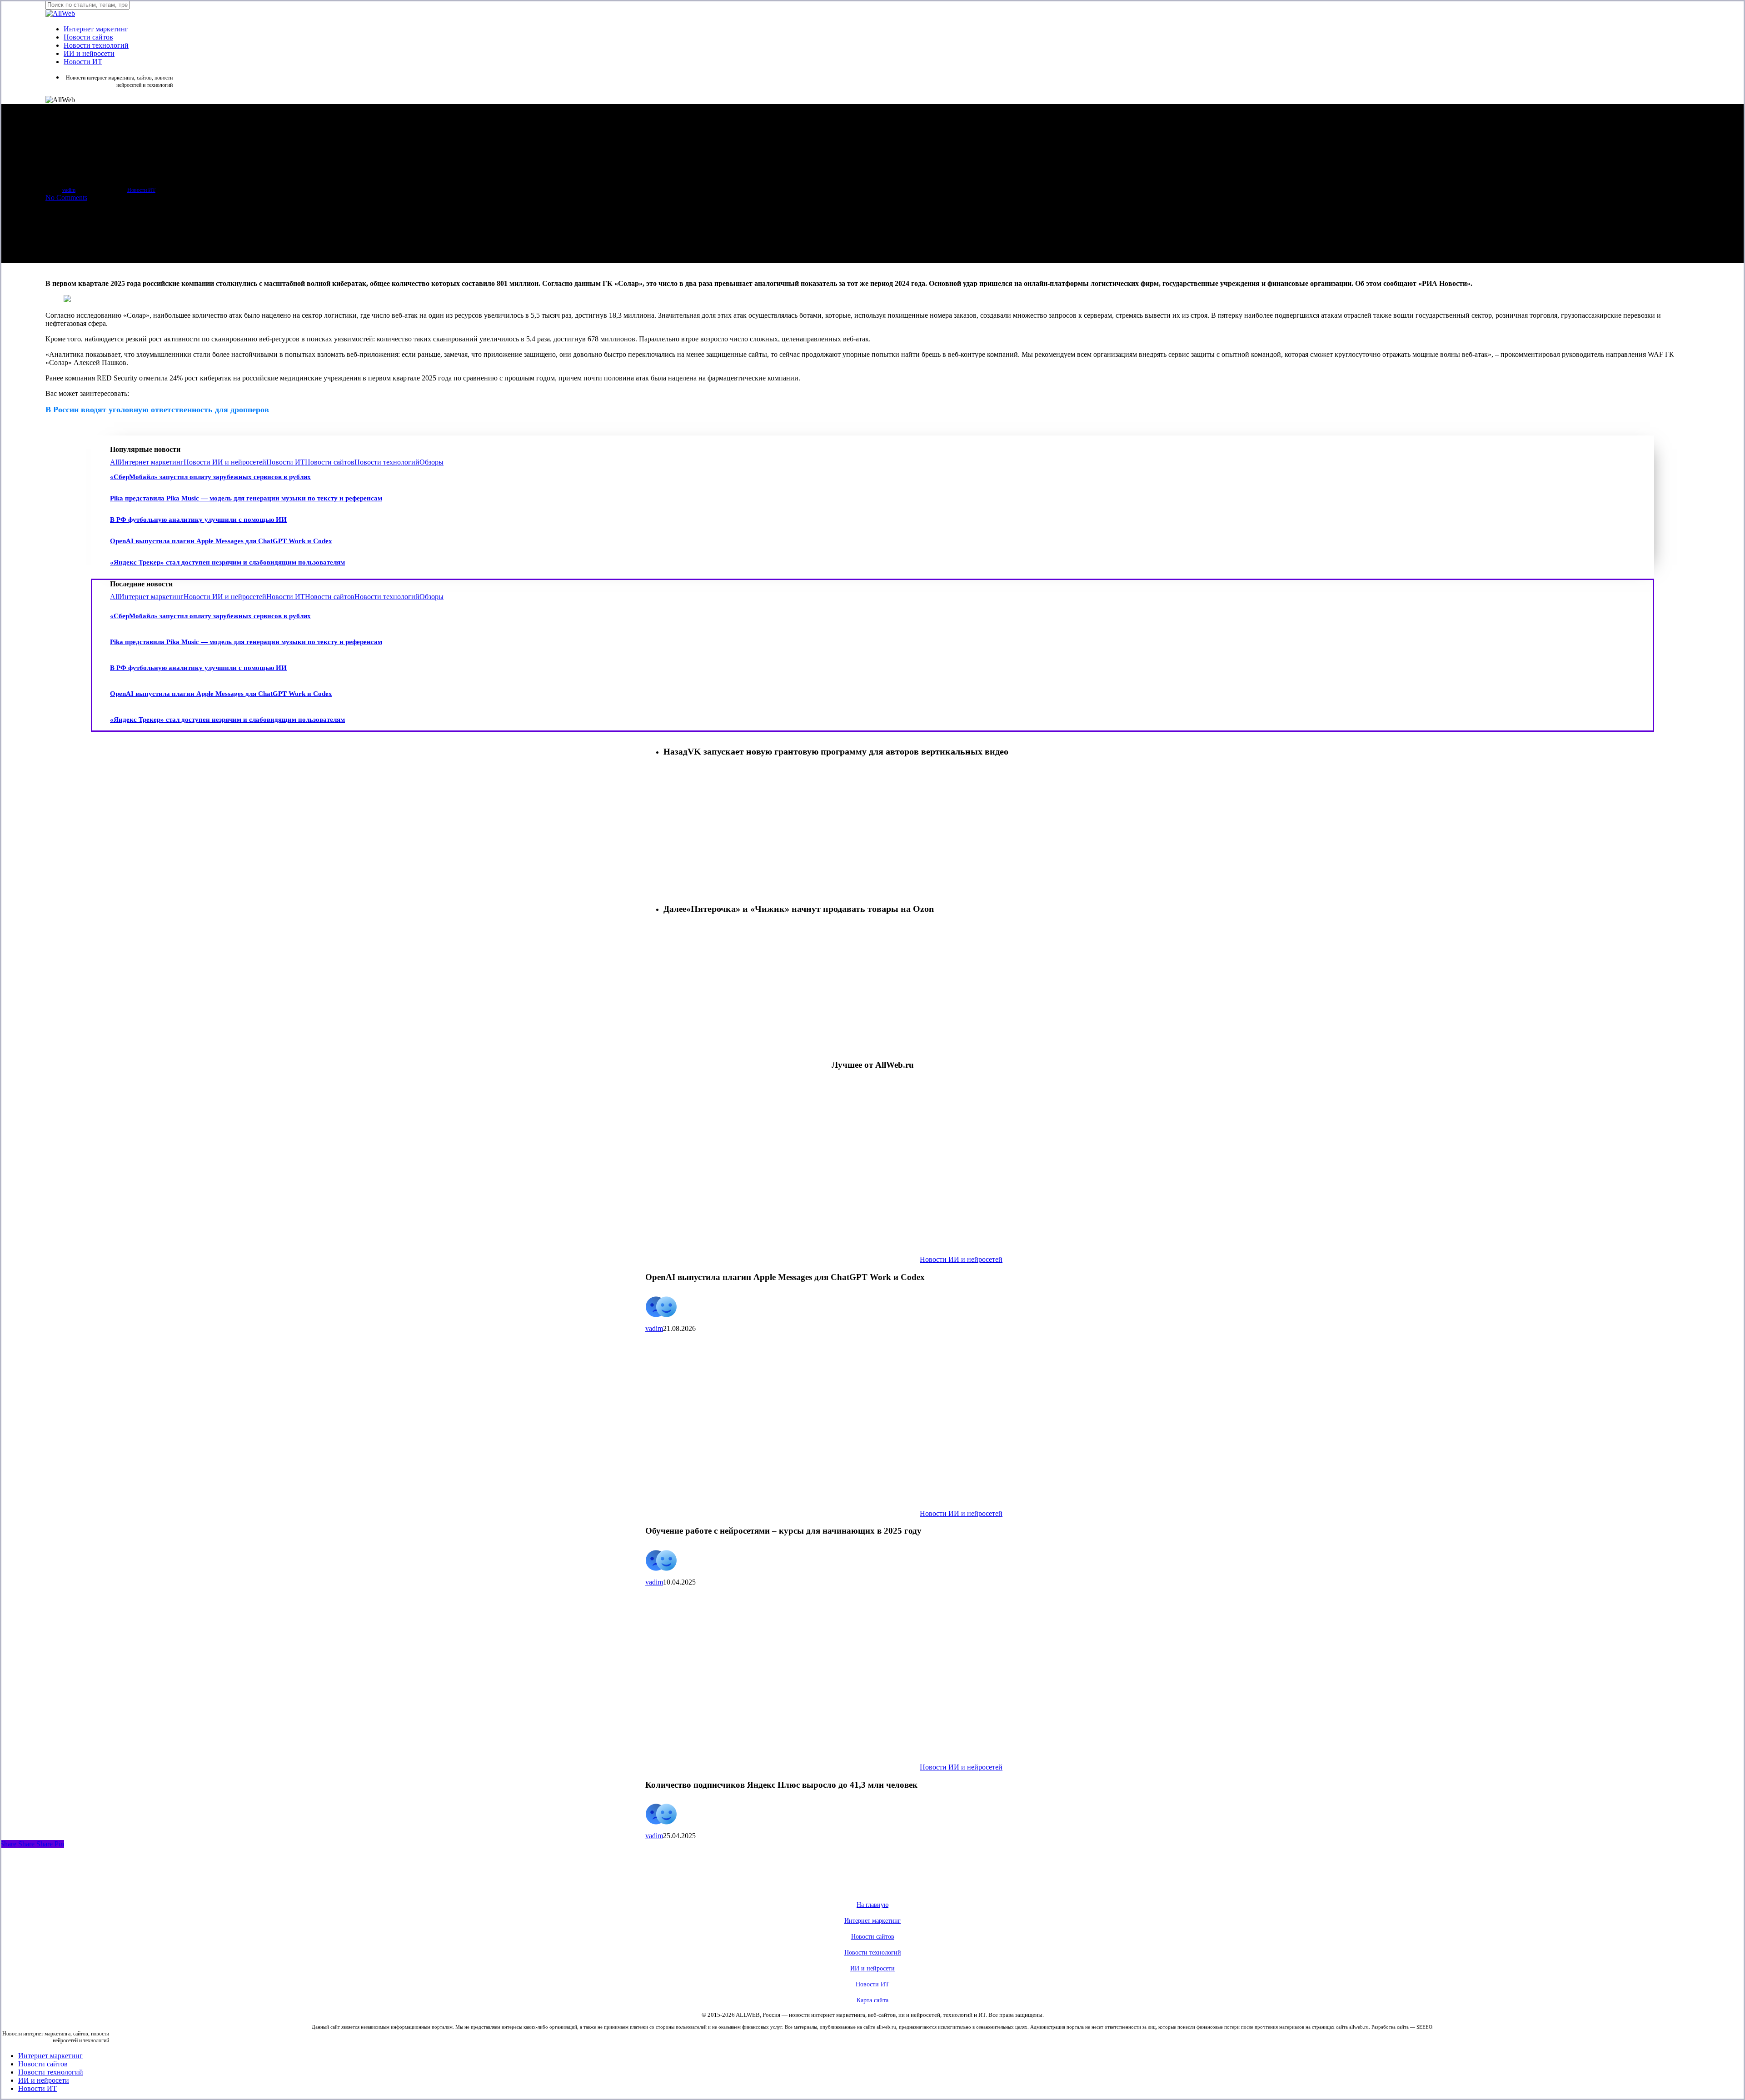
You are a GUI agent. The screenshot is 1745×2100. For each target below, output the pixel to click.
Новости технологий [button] (873, 1952)
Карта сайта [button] (872, 2000)
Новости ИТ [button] (872, 1984)
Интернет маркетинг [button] (872, 1921)
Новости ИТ (141, 190)
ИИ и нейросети (44, 2080)
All (115, 462)
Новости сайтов (330, 462)
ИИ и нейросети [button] (872, 1968)
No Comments (66, 197)
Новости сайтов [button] (873, 1937)
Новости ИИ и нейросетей (225, 462)
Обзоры (431, 462)
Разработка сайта (1390, 2027)
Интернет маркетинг (151, 462)
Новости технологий (387, 462)
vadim (69, 190)
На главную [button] (872, 1905)
